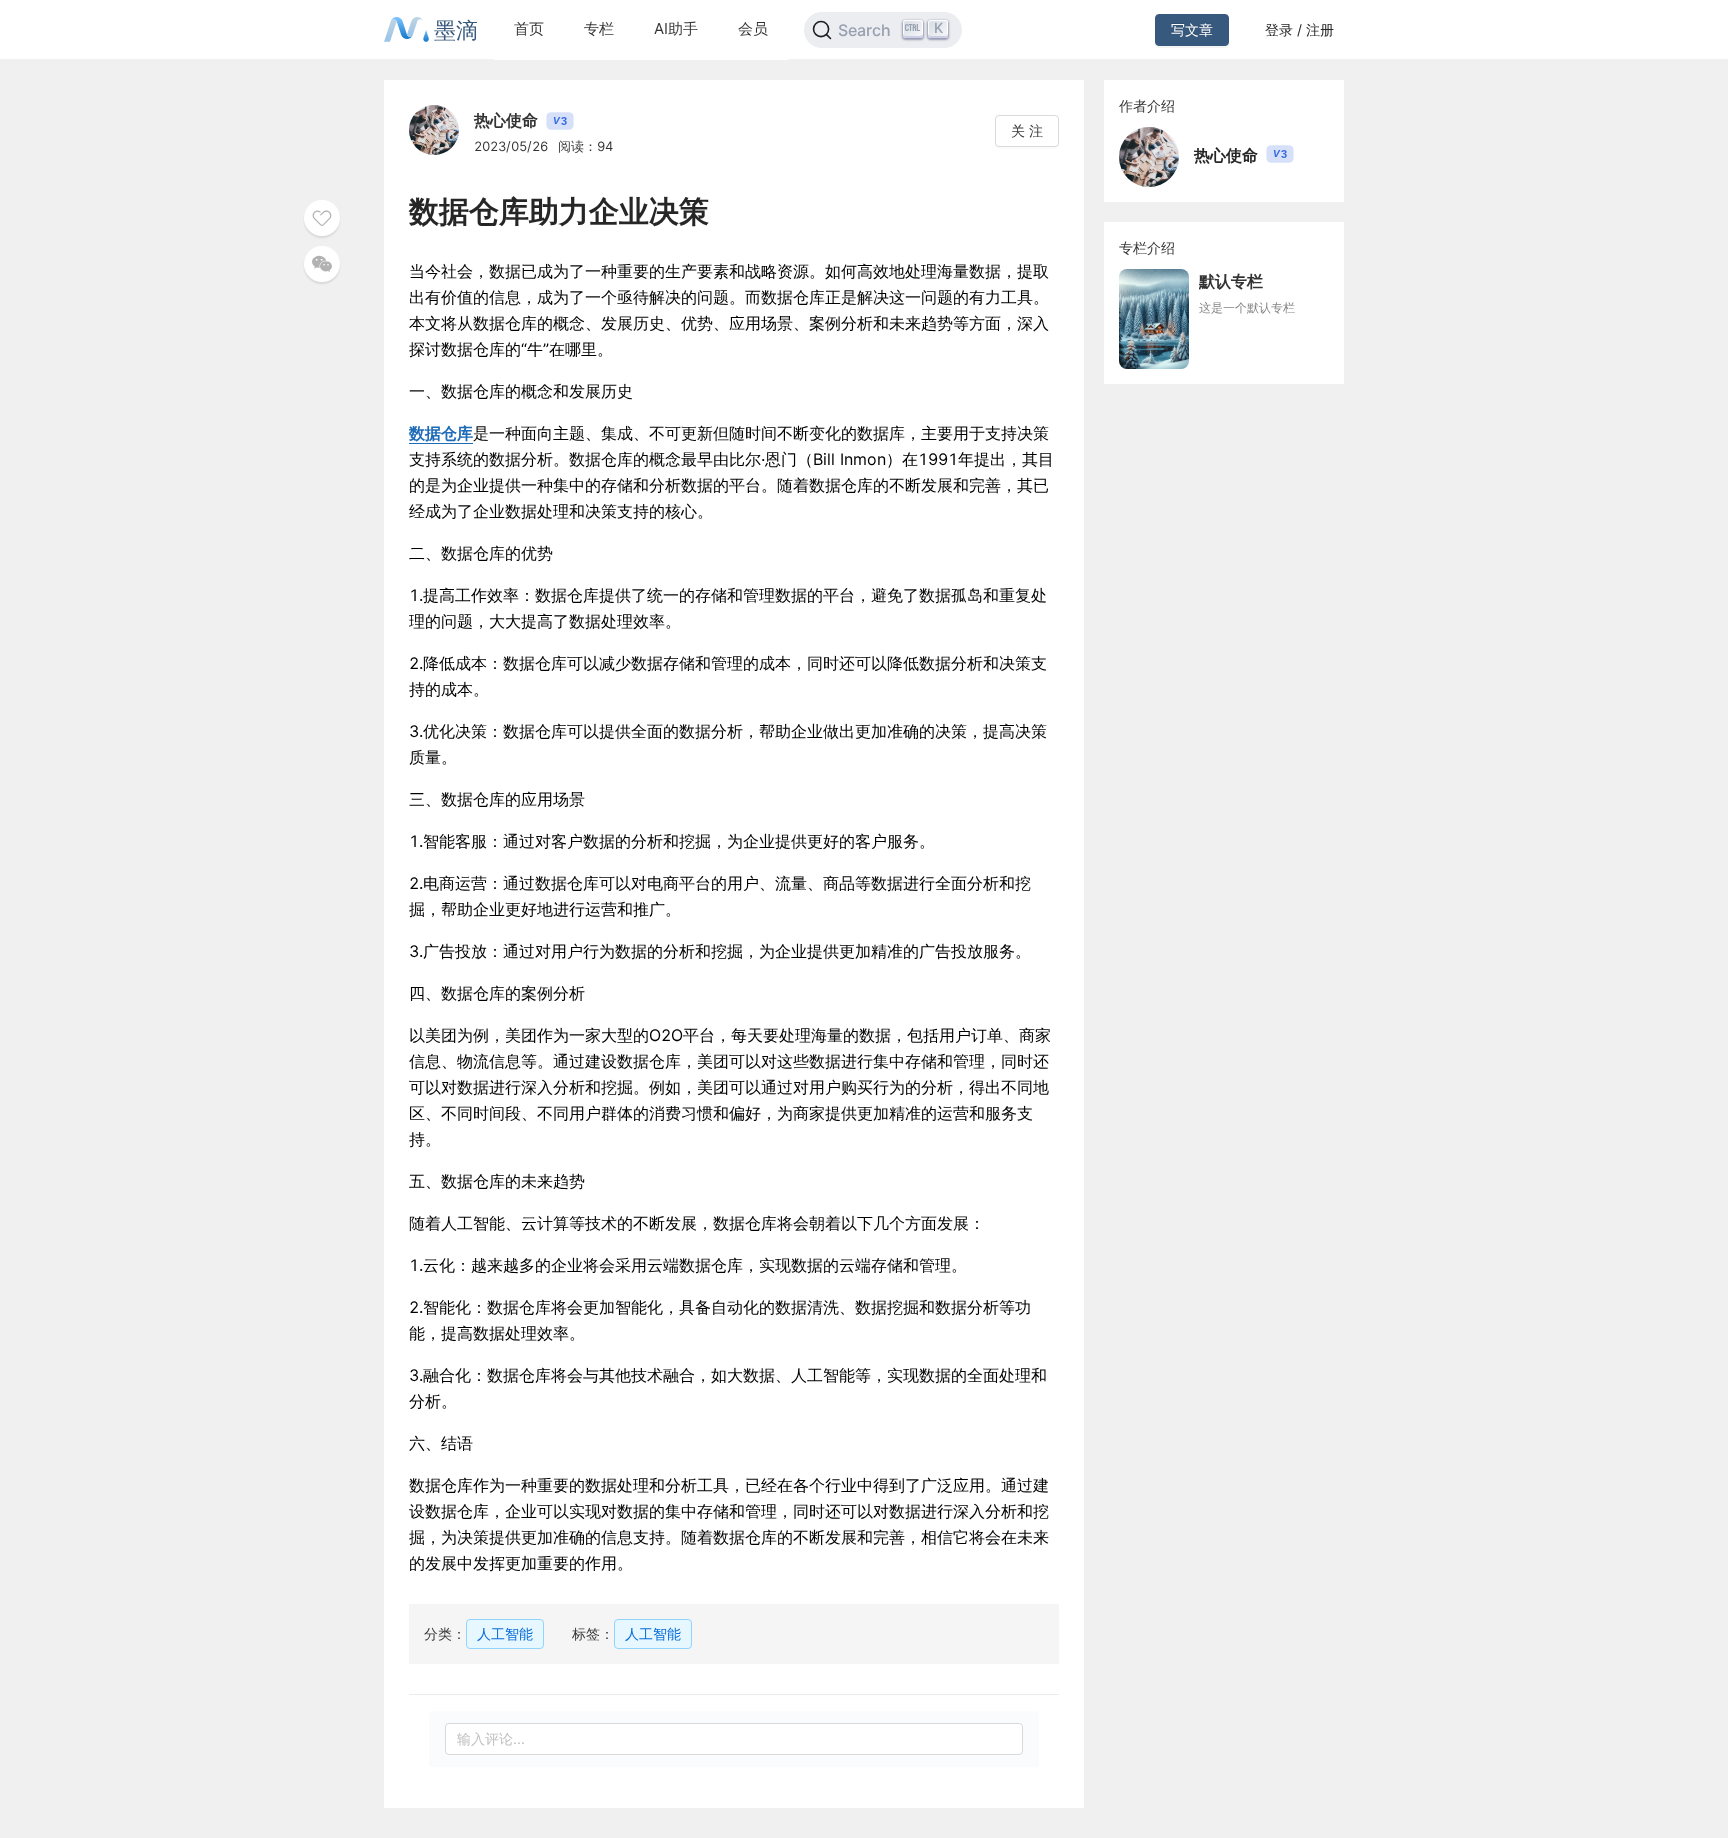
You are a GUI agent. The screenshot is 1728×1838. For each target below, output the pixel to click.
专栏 (599, 28)
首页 (529, 28)
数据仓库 (441, 433)
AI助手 (676, 28)
